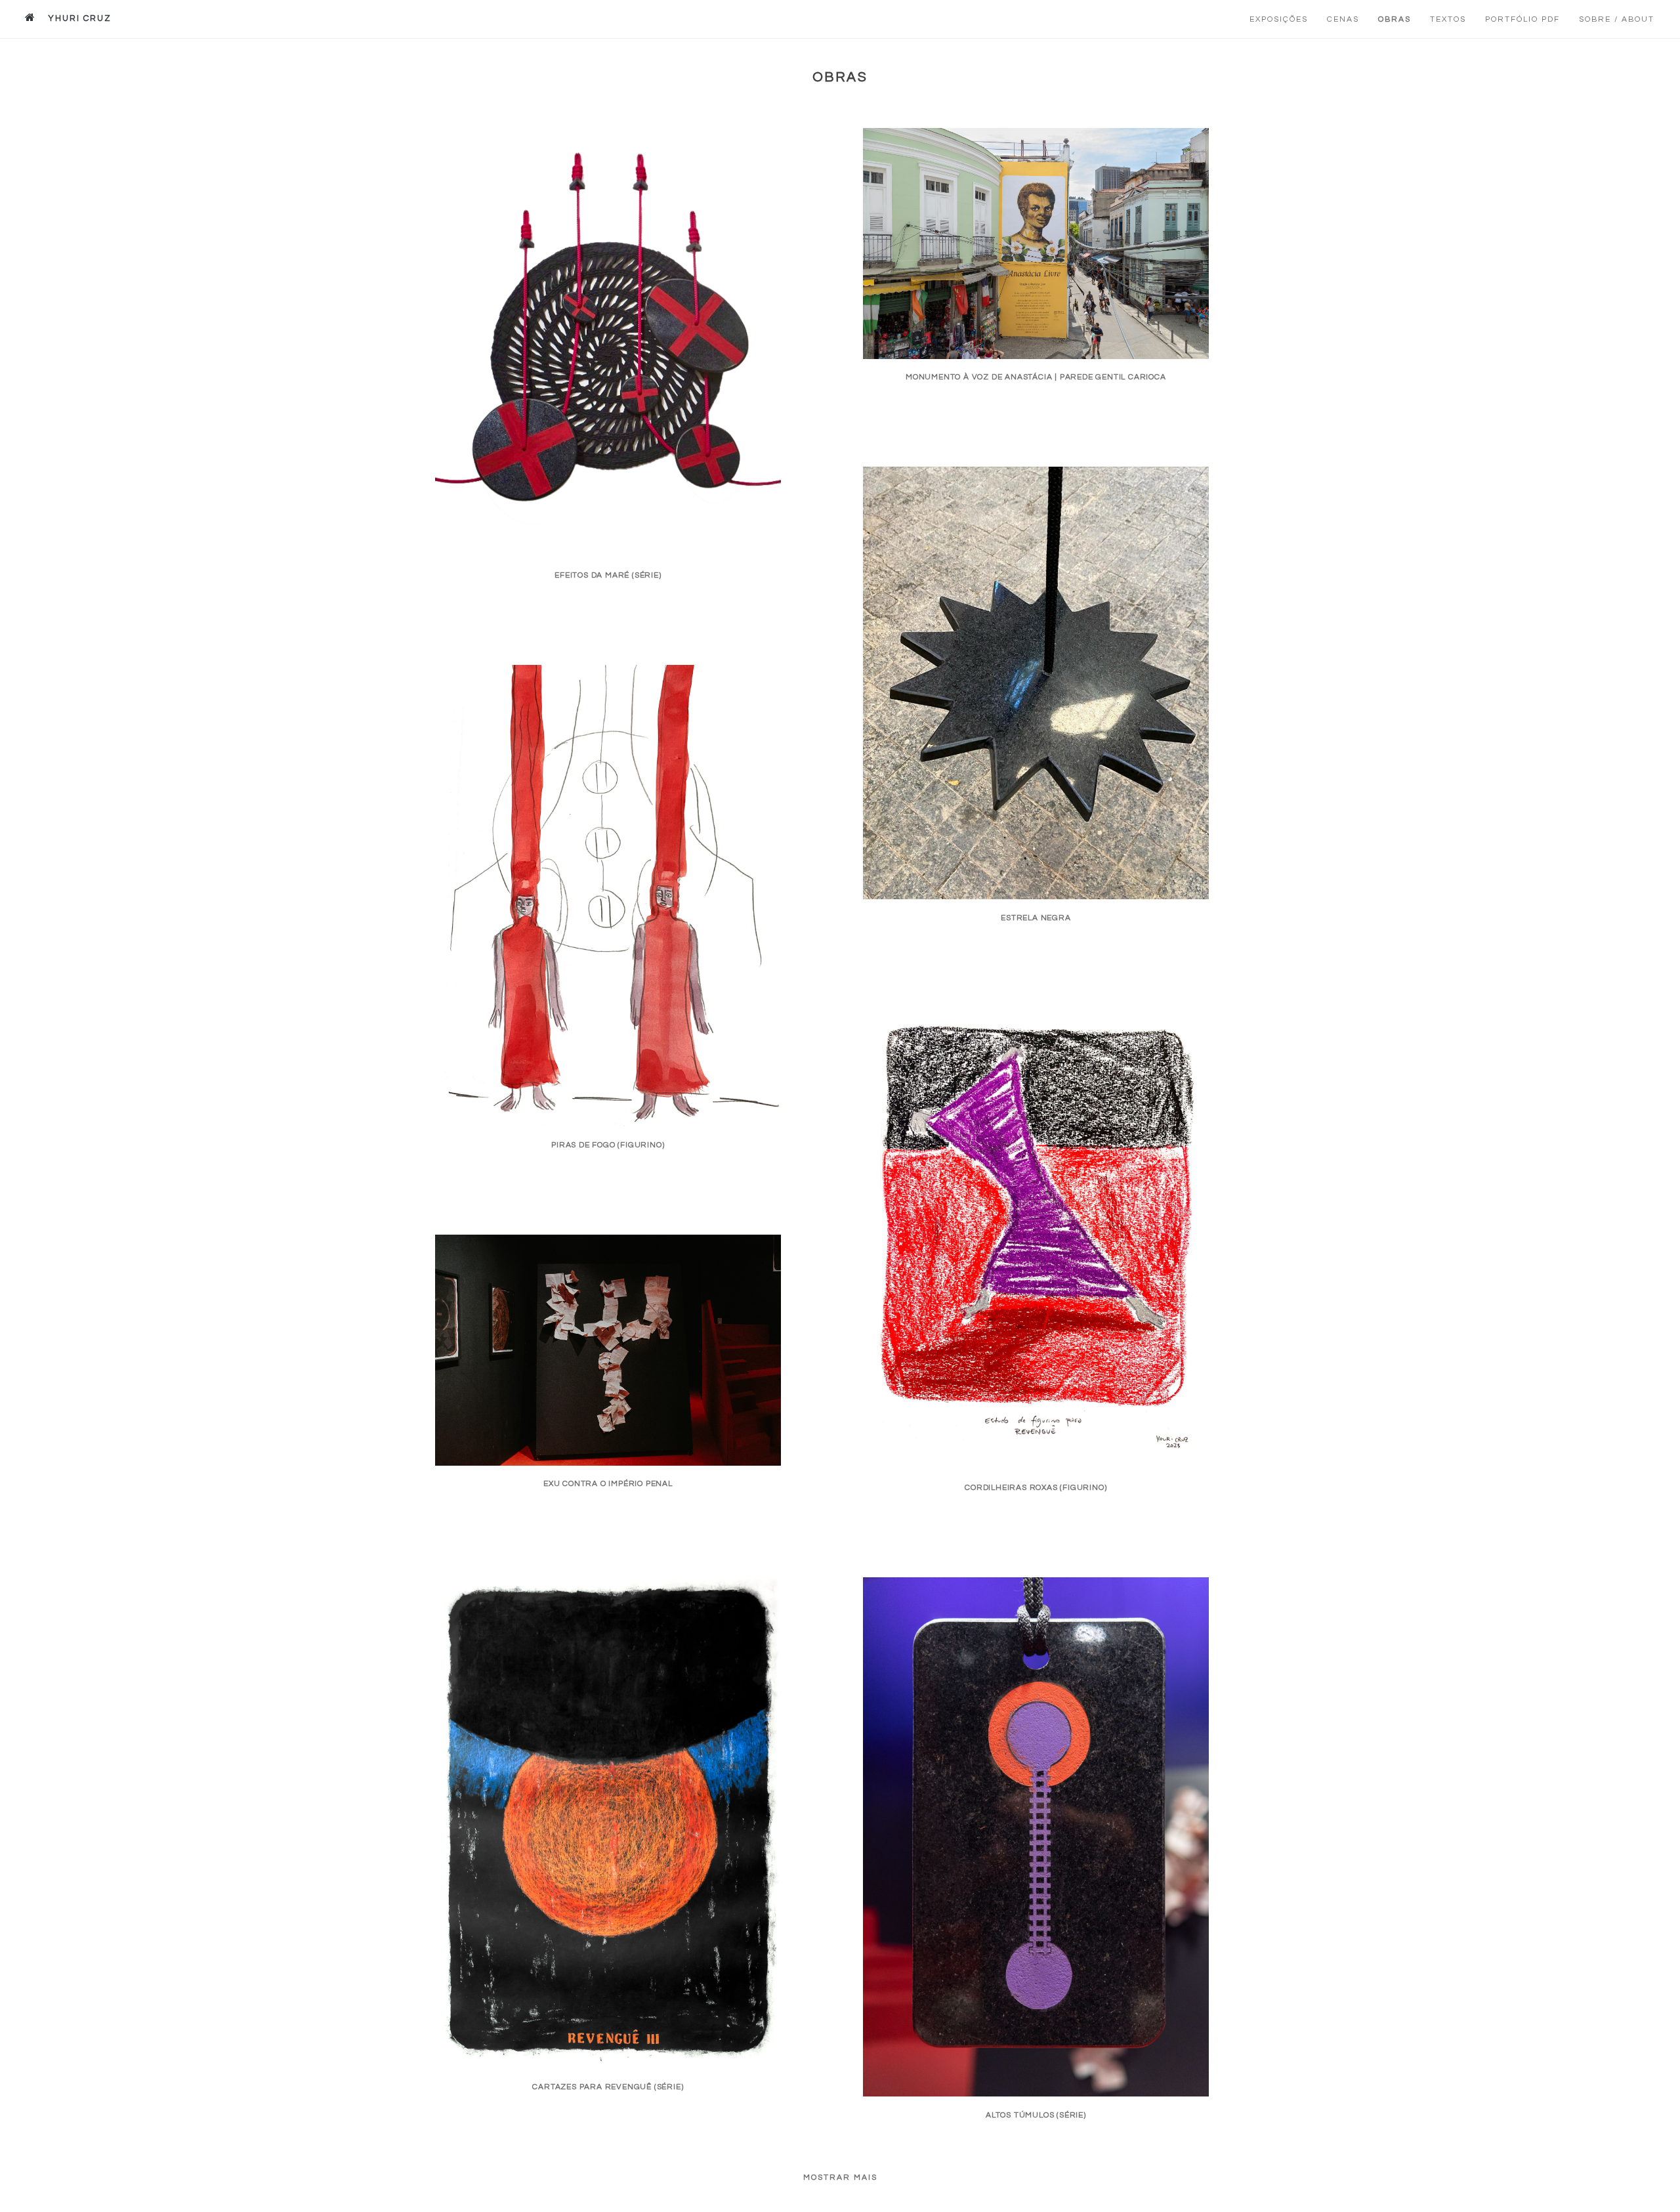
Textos (1448, 19)
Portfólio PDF (1522, 19)
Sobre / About (1617, 19)
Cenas (1343, 19)
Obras (1395, 19)
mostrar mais (840, 2178)
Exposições (1279, 19)
